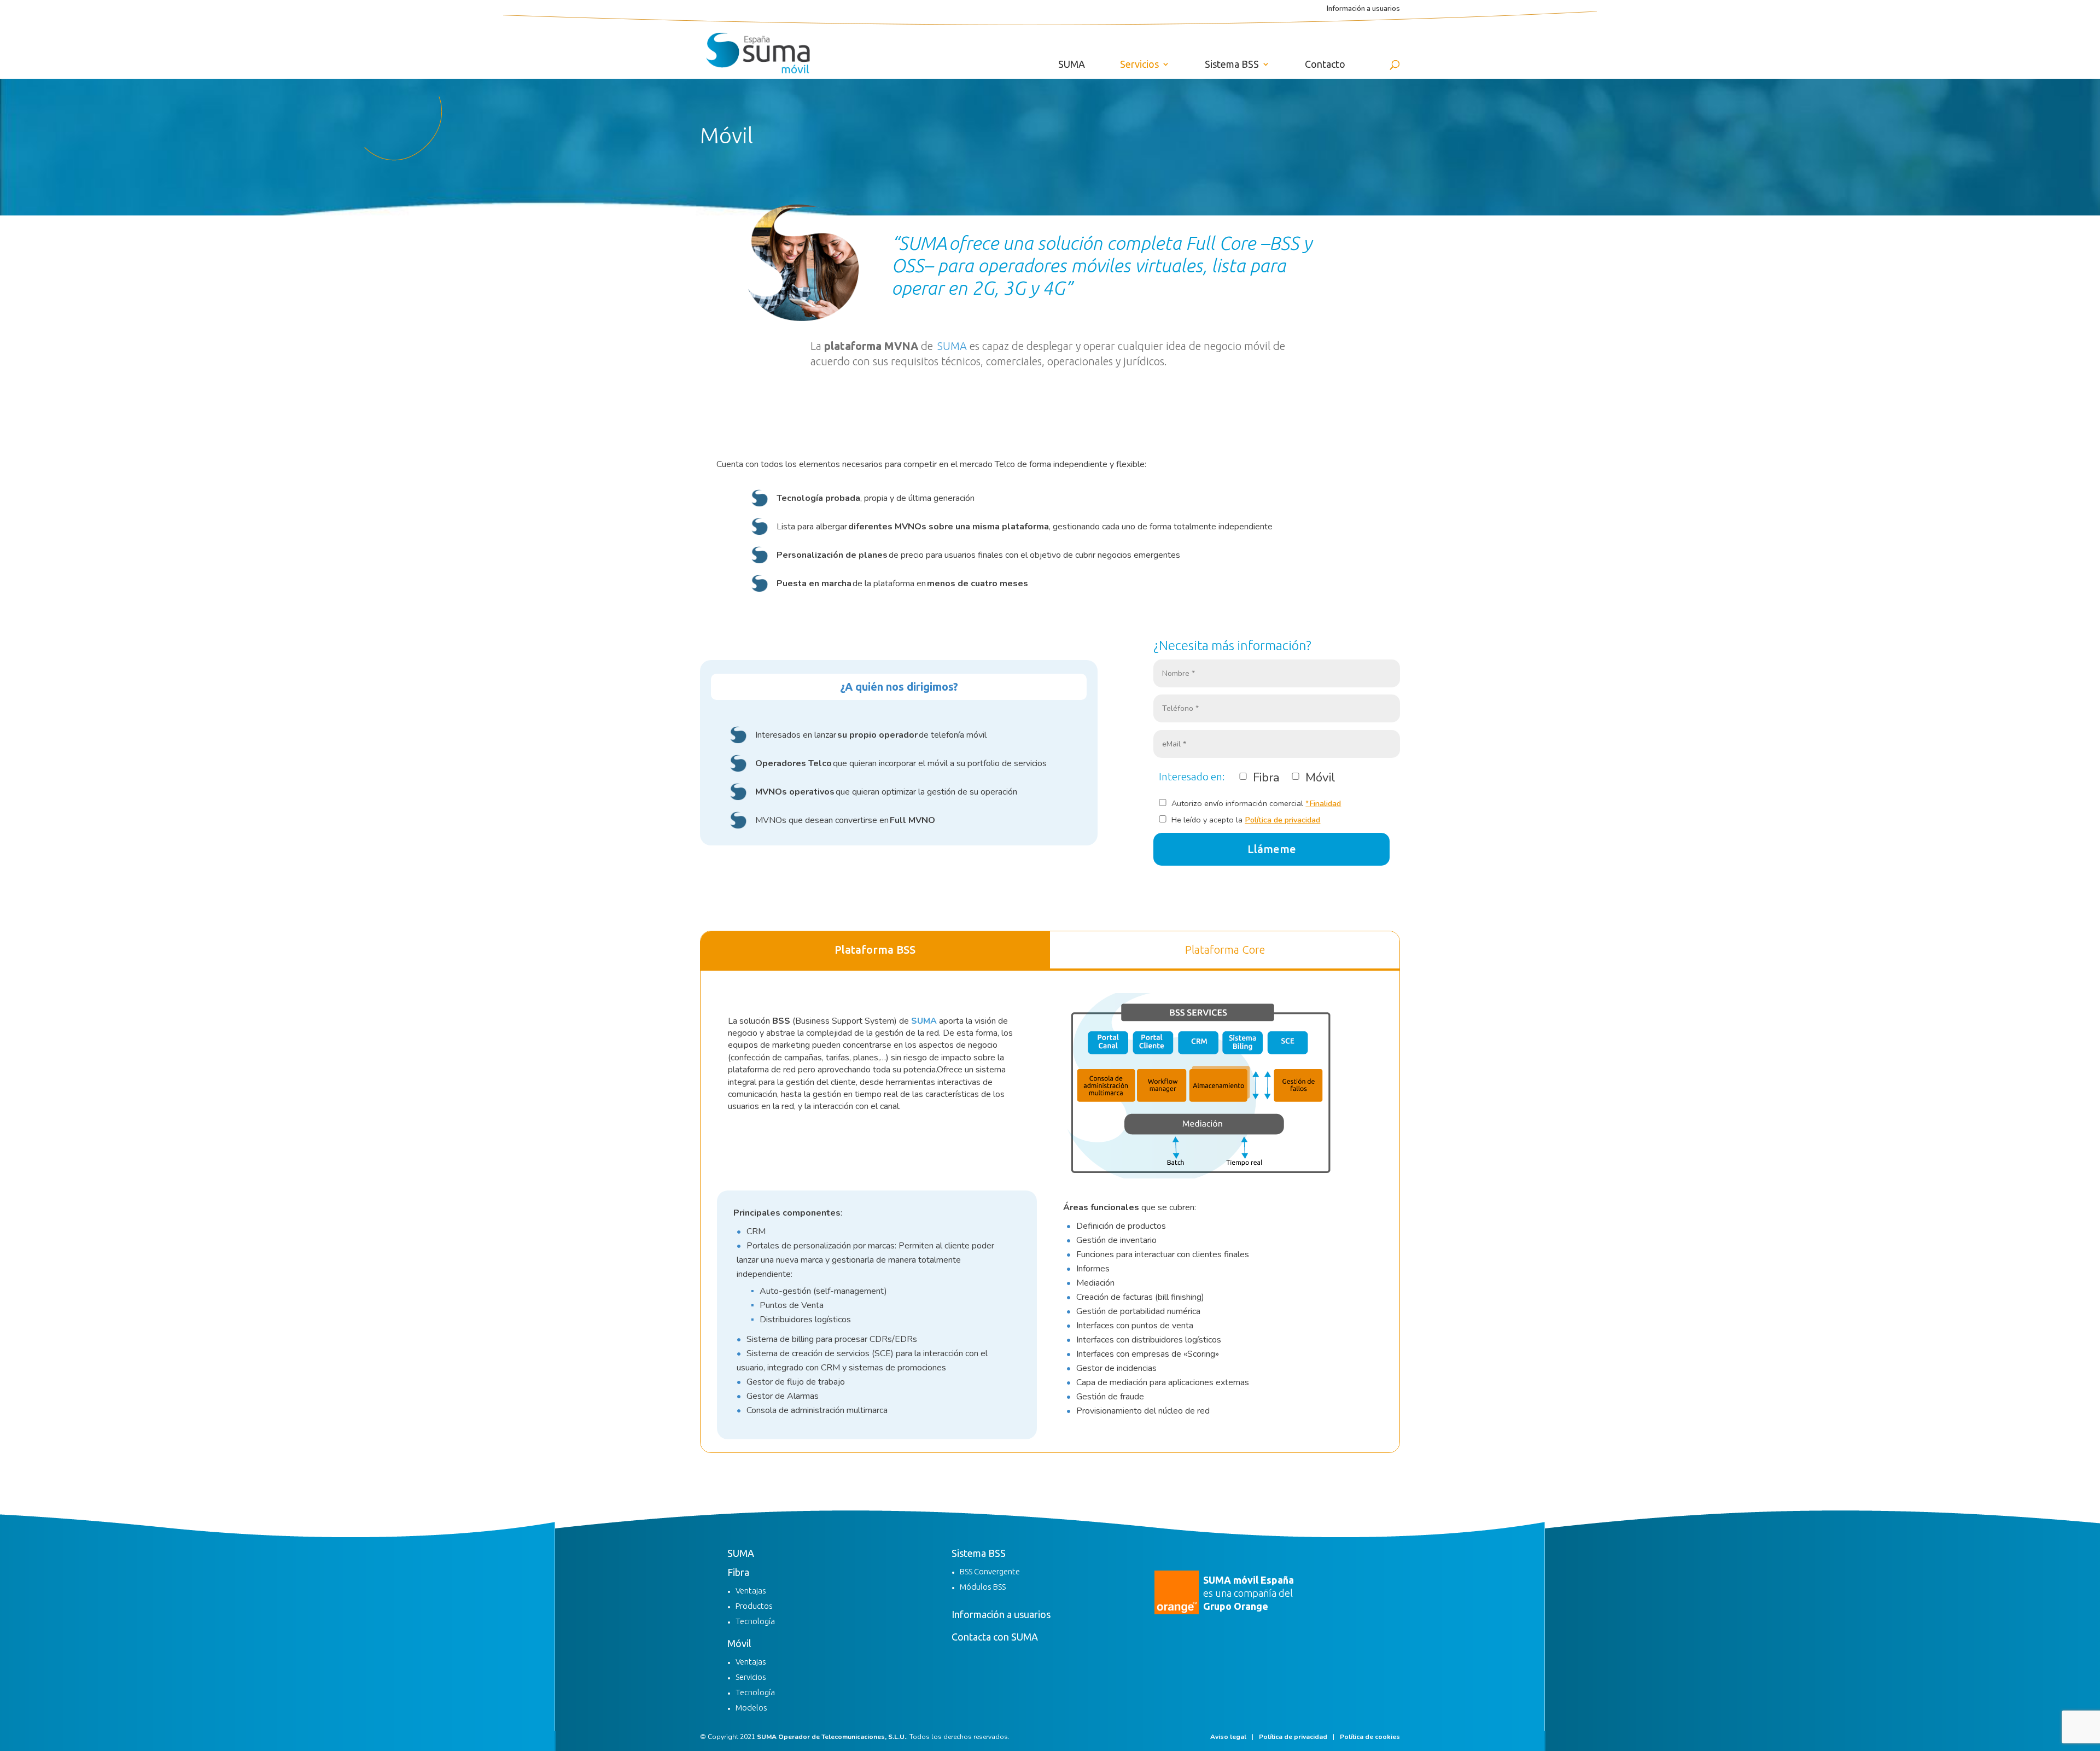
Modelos (751, 1708)
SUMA (1072, 65)
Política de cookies (1370, 1737)
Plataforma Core (1225, 950)
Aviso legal (1228, 1737)
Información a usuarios (1363, 10)
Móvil (739, 1643)
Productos (754, 1606)
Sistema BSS (1232, 65)
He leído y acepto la (1245, 820)
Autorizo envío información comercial (1255, 803)
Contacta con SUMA (995, 1637)
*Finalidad (1323, 803)
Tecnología (755, 1621)
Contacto (1325, 65)
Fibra (738, 1572)
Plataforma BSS (875, 950)
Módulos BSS (983, 1587)
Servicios (1139, 65)
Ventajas (751, 1591)
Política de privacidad (1282, 820)
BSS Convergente (990, 1571)
